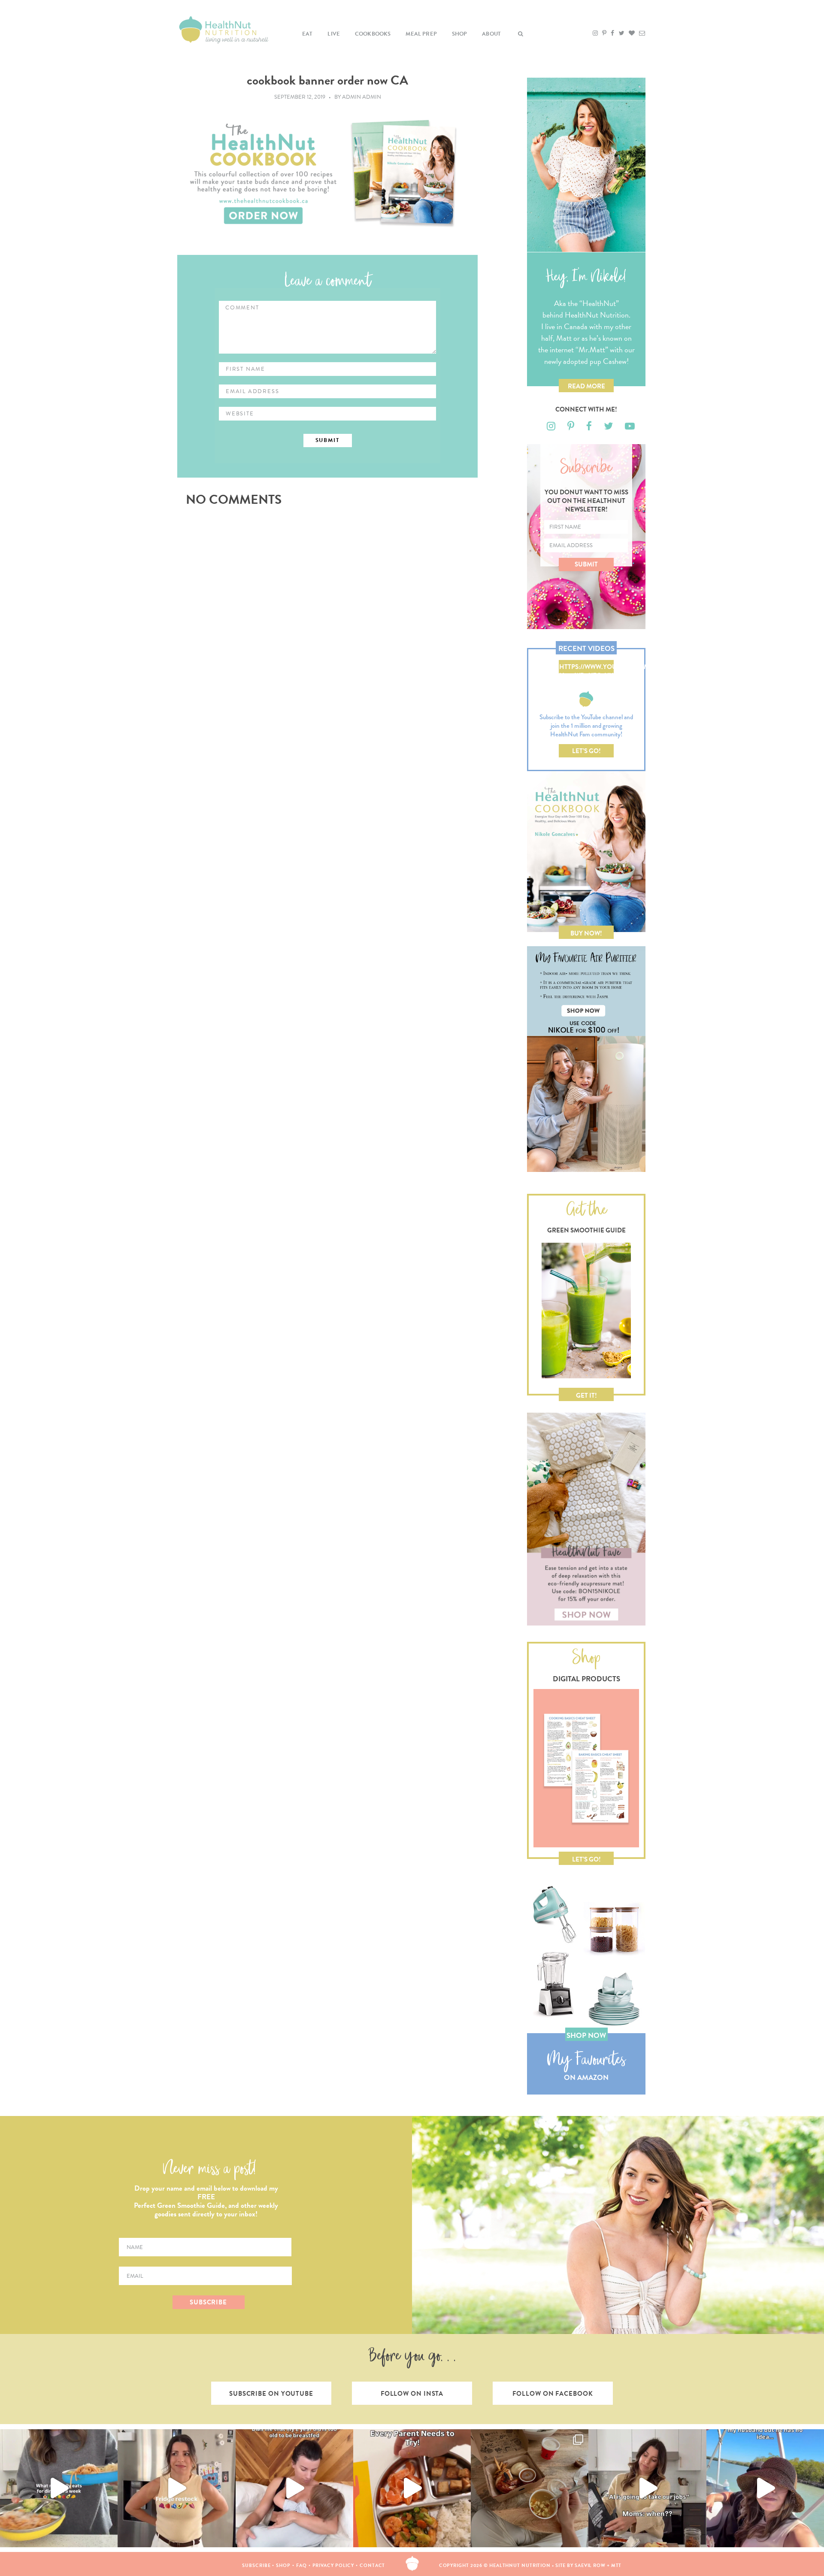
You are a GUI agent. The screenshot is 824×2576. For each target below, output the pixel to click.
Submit (586, 564)
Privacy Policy (333, 2565)
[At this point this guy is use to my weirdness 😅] (765, 2488)
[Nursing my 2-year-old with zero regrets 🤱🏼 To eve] (294, 2488)
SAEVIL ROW (590, 2565)
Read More (586, 386)
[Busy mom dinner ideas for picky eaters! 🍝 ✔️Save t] (59, 2488)
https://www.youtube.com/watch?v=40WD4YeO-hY (586, 668)
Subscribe (256, 2565)
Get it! (586, 1395)
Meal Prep (421, 34)
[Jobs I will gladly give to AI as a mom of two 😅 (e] (647, 2488)
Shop (460, 34)
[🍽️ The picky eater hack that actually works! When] (412, 2488)
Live (334, 34)
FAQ (301, 2565)
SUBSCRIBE (208, 2302)
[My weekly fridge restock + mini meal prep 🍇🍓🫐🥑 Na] (176, 2488)
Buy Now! (586, 933)
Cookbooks (373, 34)
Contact (372, 2565)
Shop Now (586, 2036)
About (491, 34)
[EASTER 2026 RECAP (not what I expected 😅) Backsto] (530, 2488)
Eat (307, 34)
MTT (616, 2565)
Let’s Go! (586, 751)
